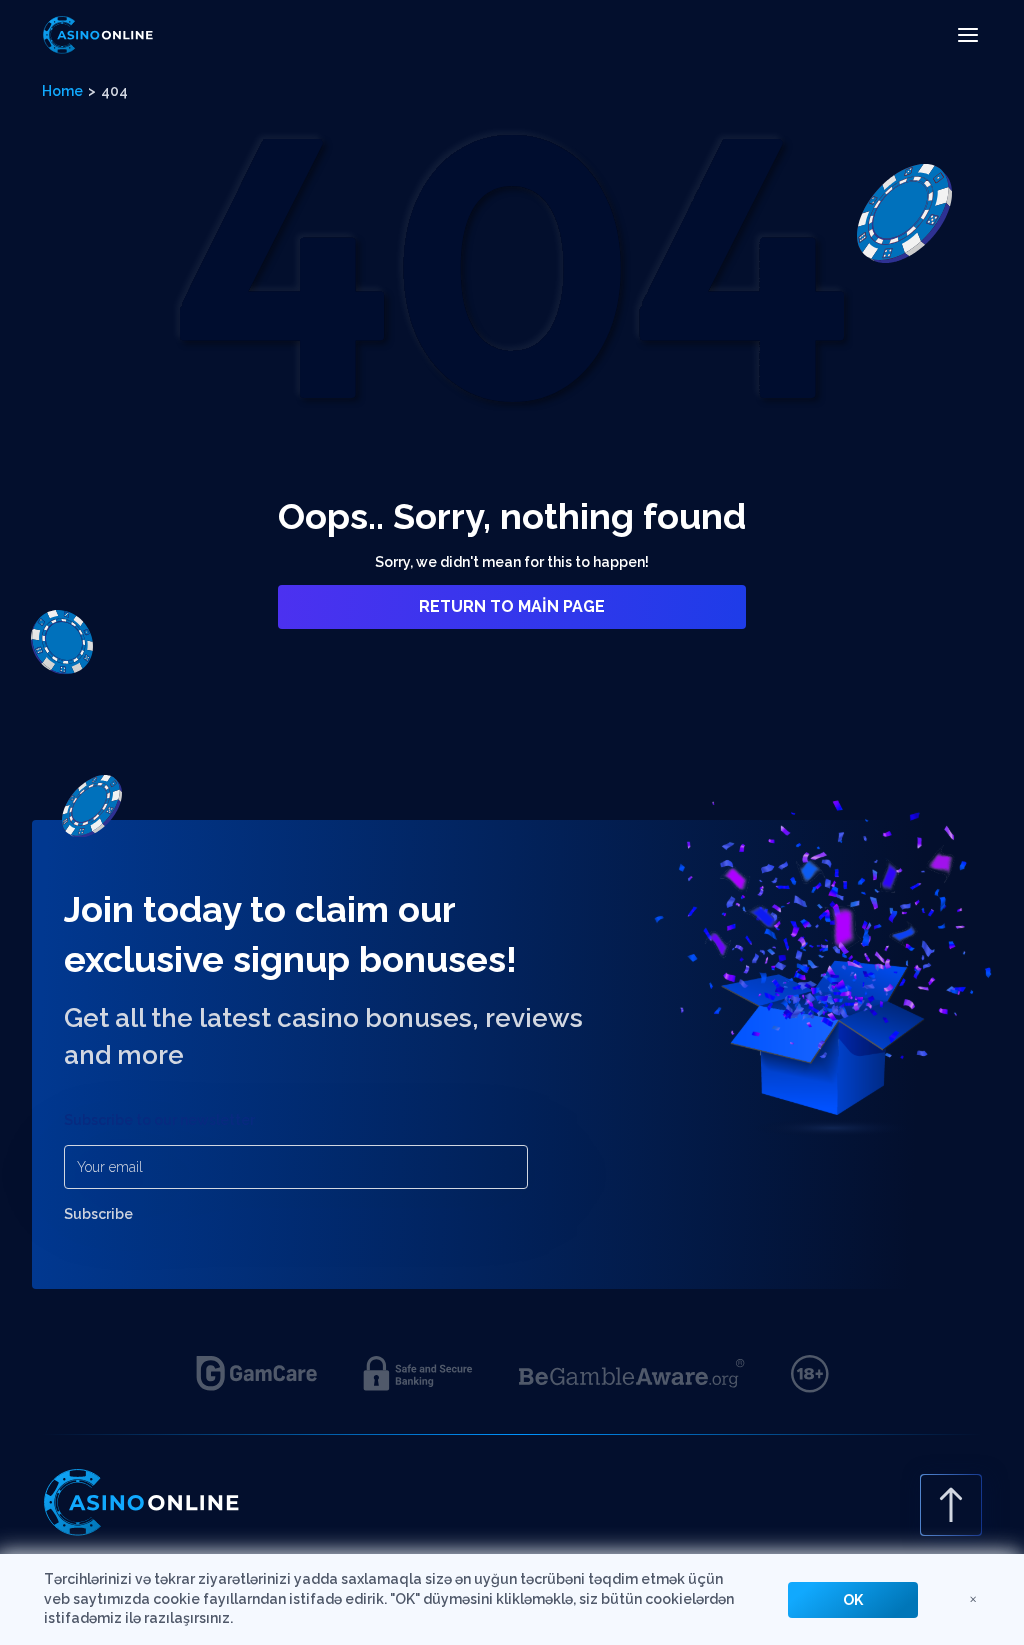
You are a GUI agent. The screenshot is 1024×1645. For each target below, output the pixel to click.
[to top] (951, 1505)
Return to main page (512, 606)
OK (853, 1600)
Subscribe (98, 1214)
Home (62, 91)
